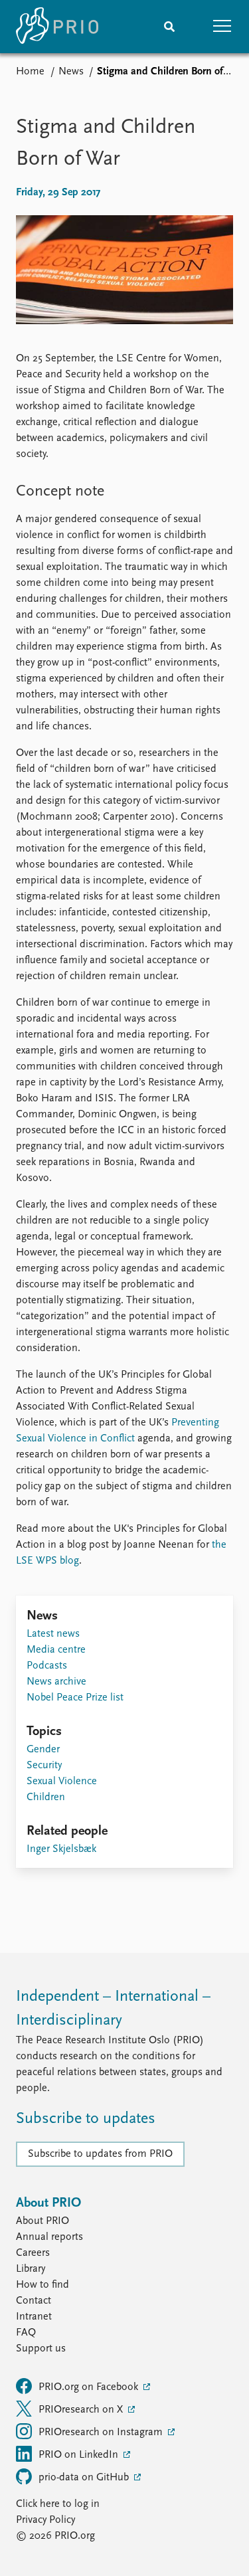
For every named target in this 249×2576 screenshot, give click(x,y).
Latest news (53, 1634)
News (71, 72)
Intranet (34, 2317)
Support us (41, 2349)
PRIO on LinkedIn (80, 2455)
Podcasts (47, 1666)
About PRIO (42, 2221)
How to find (42, 2285)
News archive (56, 1682)
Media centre (56, 1650)
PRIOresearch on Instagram (102, 2433)
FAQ (26, 2333)
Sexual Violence (62, 1782)
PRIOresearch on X (82, 2410)
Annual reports (49, 2237)
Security (44, 1766)
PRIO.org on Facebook (90, 2387)
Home (30, 72)
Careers (33, 2253)
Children (46, 1797)
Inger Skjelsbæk (61, 1849)
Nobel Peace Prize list (75, 1698)
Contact (34, 2301)
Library (31, 2269)
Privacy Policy (45, 2520)
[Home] (57, 27)
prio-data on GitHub (85, 2478)
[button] (222, 27)
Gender (43, 1750)
